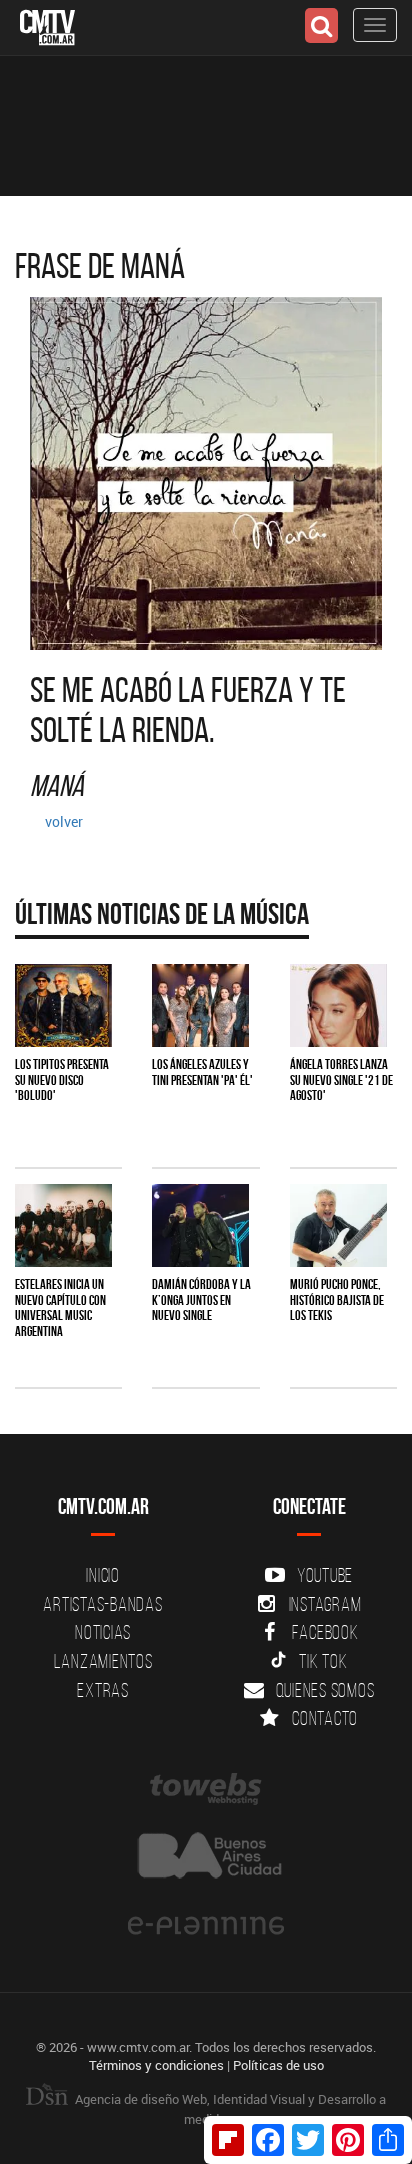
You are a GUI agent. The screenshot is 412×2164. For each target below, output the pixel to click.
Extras (103, 1690)
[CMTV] (47, 25)
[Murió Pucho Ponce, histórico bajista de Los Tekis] (338, 1225)
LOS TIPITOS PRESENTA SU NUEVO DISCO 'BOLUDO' (62, 1079)
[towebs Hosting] (206, 1789)
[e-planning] (206, 1926)
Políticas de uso (278, 2065)
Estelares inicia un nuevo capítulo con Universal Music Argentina (60, 1307)
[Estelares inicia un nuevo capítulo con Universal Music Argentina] (63, 1225)
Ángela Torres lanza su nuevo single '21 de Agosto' (341, 1079)
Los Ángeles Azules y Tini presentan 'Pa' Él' (202, 1071)
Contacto (325, 1718)
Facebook (325, 1632)
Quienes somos (325, 1690)
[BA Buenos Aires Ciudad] (206, 1857)
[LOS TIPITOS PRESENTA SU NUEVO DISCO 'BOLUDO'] (63, 1005)
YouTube (325, 1575)
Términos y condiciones (156, 2065)
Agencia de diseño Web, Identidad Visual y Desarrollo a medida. (229, 2109)
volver (64, 821)
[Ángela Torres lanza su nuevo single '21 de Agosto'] (338, 1005)
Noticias (103, 1632)
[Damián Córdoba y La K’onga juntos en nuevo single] (200, 1225)
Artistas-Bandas (102, 1604)
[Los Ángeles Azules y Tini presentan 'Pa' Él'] (200, 1005)
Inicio (103, 1575)
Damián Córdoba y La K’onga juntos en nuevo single (201, 1299)
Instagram (325, 1604)
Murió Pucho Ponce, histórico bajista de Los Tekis (337, 1299)
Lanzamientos (103, 1661)
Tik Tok (323, 1661)
